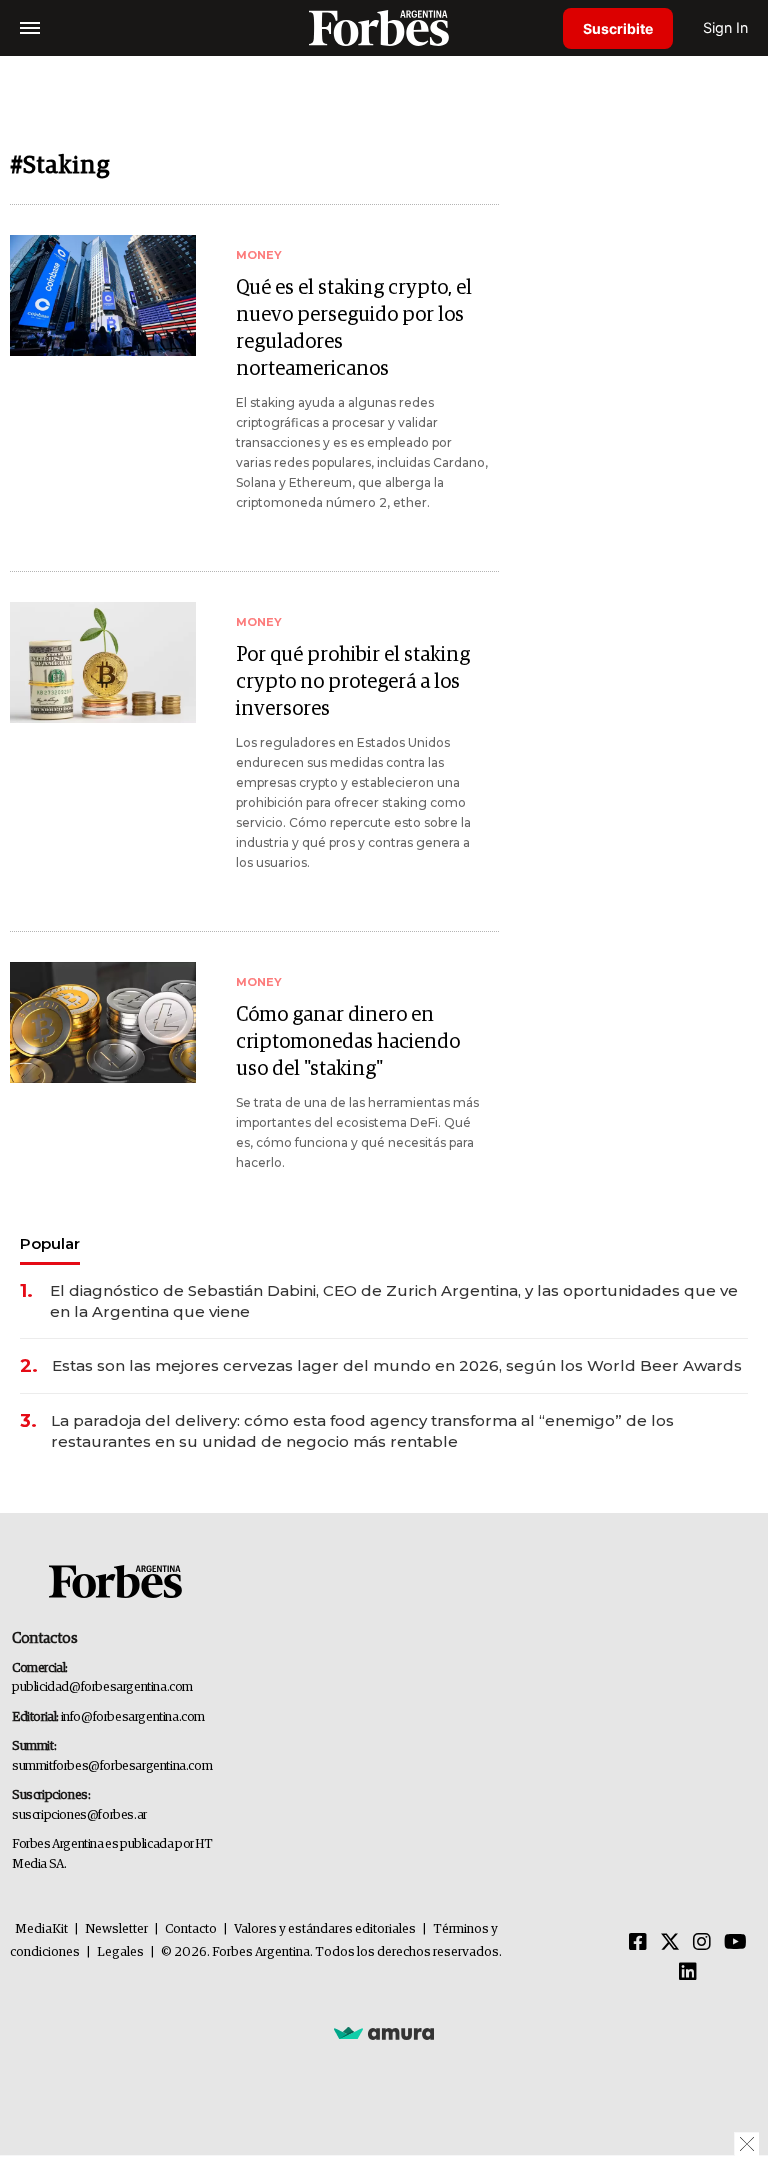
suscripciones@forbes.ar (79, 1815)
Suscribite (618, 28)
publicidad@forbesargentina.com (102, 1687)
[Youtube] (735, 1943)
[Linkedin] (688, 1973)
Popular (50, 1243)
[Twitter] (670, 1943)
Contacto (191, 1929)
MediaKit (41, 1929)
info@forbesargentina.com (133, 1717)
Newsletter (116, 1929)
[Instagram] (702, 1943)
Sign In (725, 27)
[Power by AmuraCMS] (384, 2032)
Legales (120, 1952)
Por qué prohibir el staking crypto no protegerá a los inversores (353, 682)
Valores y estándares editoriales (325, 1929)
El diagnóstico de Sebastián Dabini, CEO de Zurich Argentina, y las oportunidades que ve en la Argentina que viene (394, 1301)
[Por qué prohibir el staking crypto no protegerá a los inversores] (103, 662)
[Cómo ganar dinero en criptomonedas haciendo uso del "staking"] (103, 1022)
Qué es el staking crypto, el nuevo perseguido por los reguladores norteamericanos (354, 328)
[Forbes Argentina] (384, 27)
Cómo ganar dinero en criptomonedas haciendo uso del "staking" (348, 1042)
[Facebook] (638, 1943)
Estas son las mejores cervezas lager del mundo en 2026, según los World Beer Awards (397, 1365)
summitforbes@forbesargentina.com (112, 1766)
